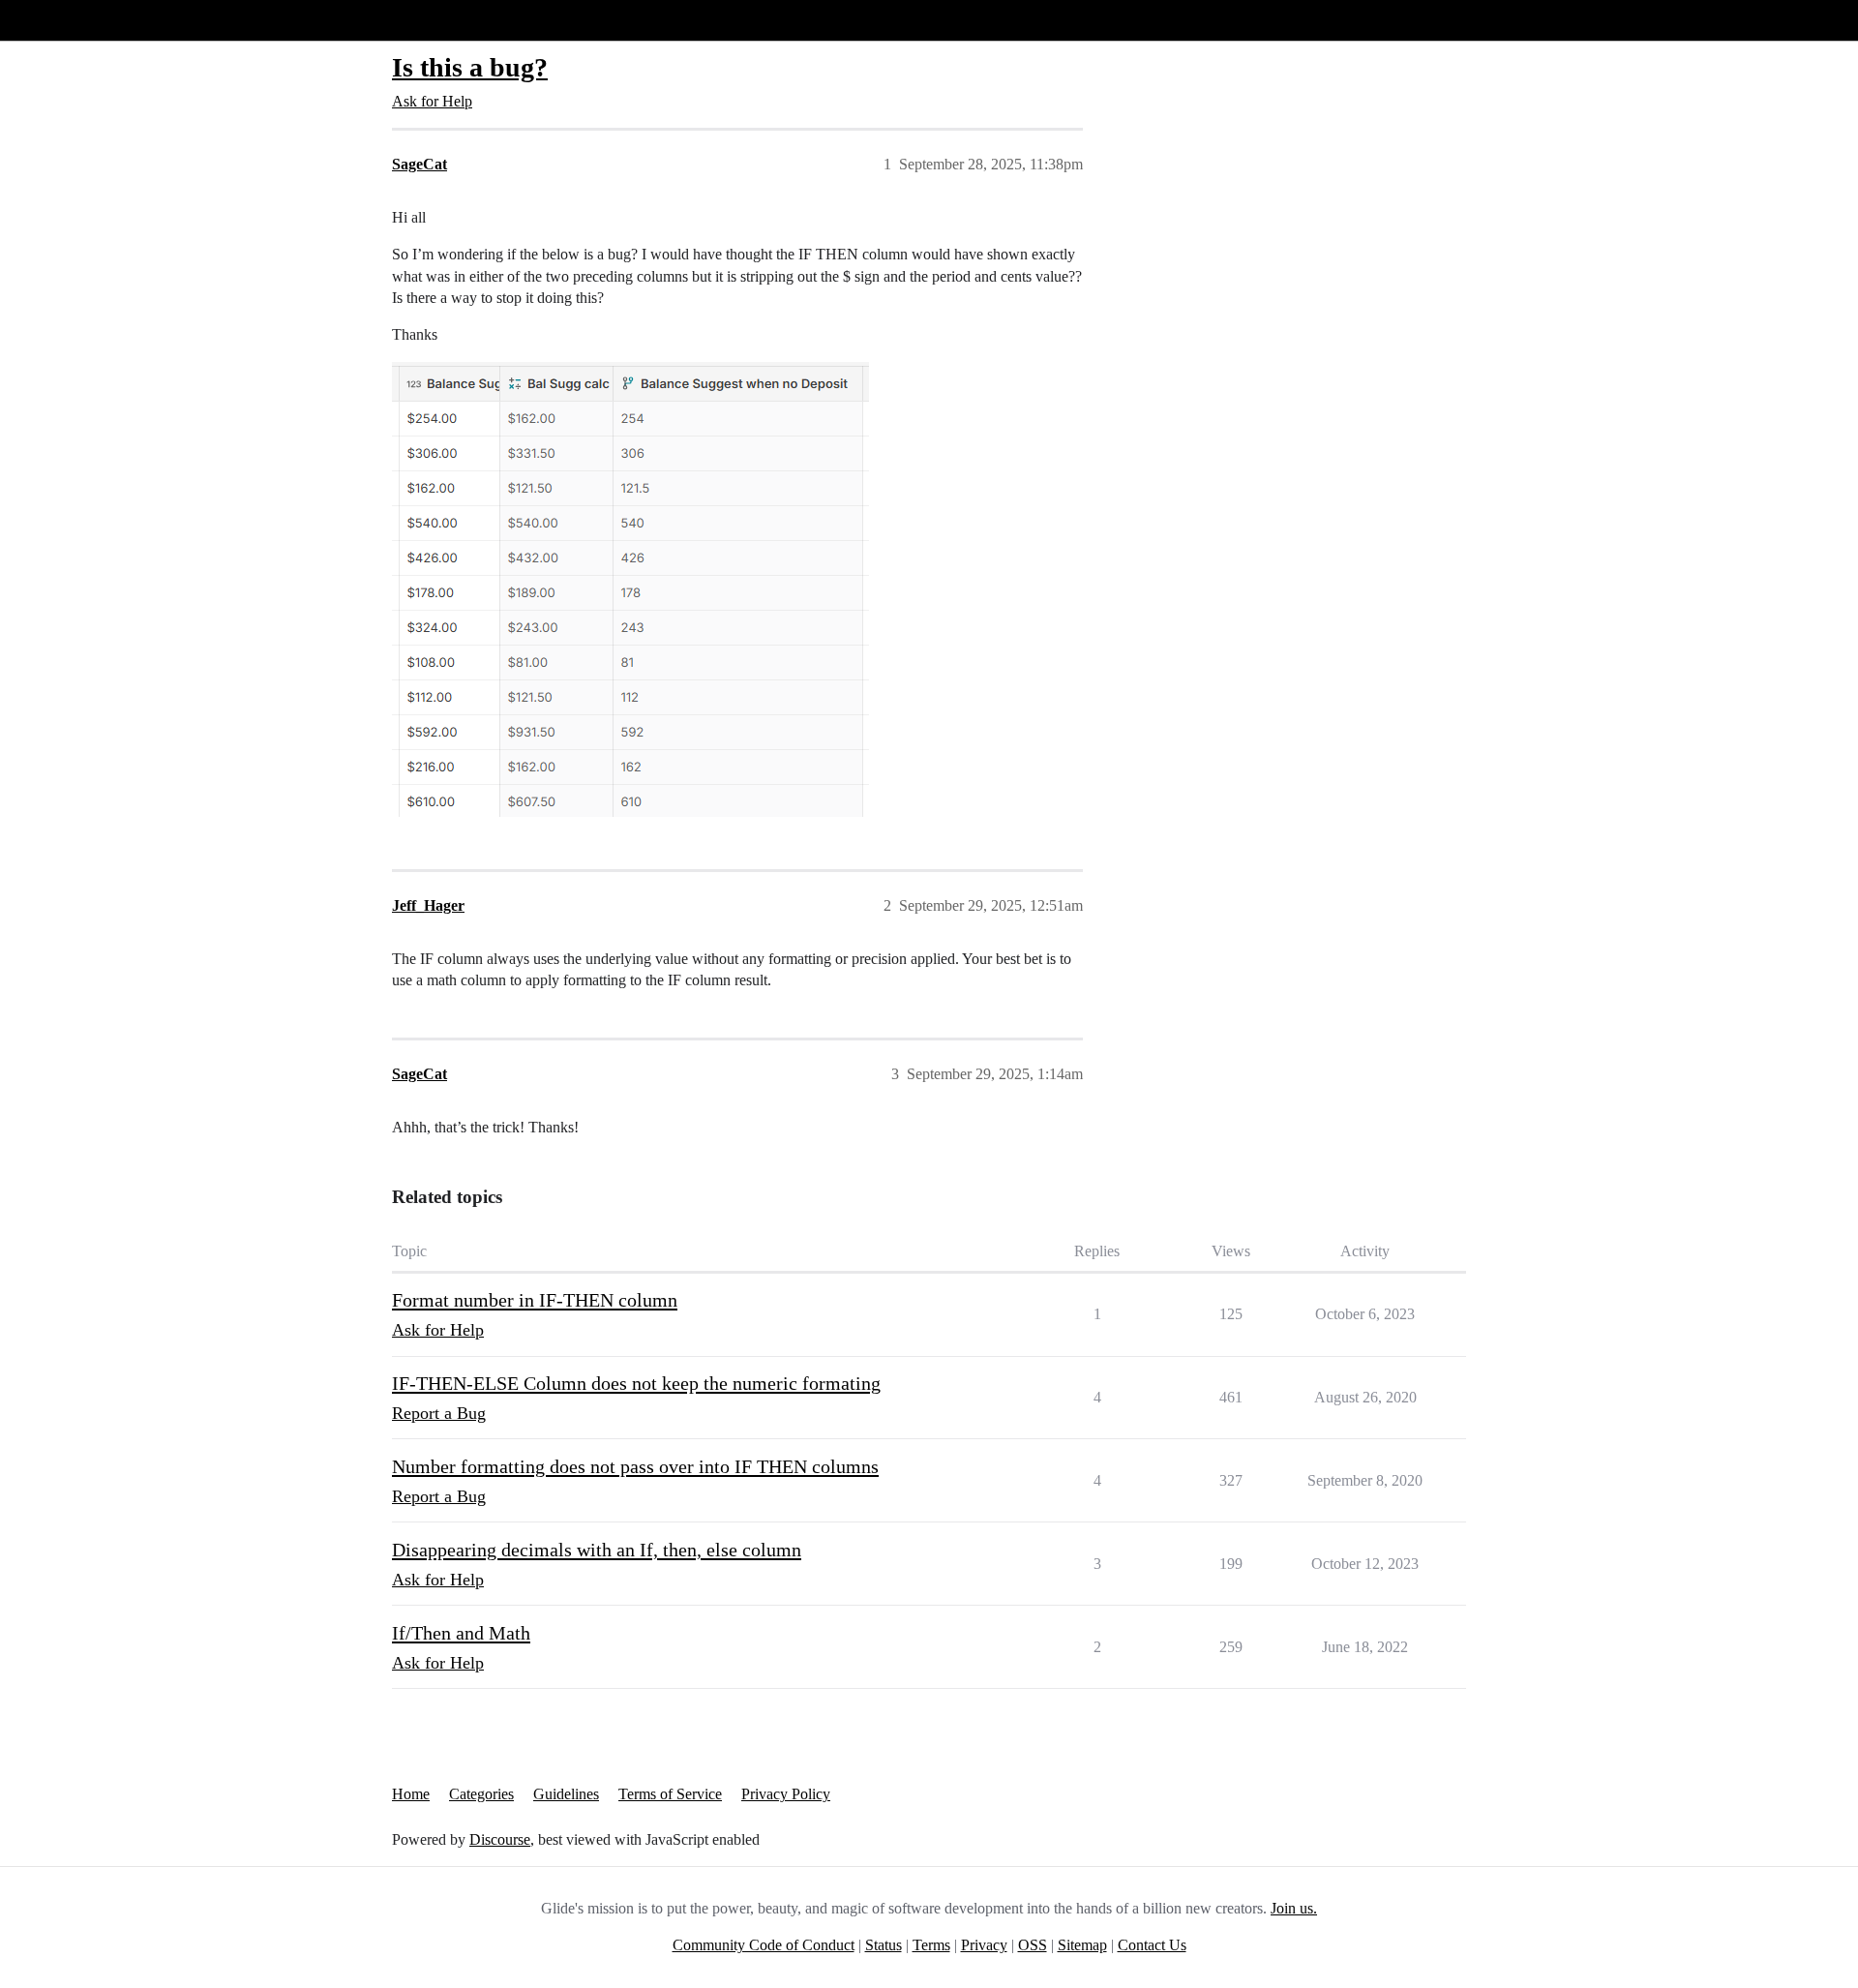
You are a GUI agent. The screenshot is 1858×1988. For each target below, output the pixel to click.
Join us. (1294, 1908)
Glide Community (65, 20)
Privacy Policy (786, 1794)
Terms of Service (670, 1794)
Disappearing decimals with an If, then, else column (597, 1550)
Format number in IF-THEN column (535, 1300)
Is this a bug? (470, 67)
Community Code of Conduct (764, 1945)
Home (411, 1794)
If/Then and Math (461, 1633)
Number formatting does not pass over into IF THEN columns (635, 1466)
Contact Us (1152, 1945)
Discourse (500, 1839)
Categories (481, 1794)
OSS (1033, 1945)
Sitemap (1082, 1945)
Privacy (984, 1945)
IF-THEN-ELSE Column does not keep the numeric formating (636, 1383)
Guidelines (566, 1794)
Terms (931, 1945)
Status (884, 1945)
